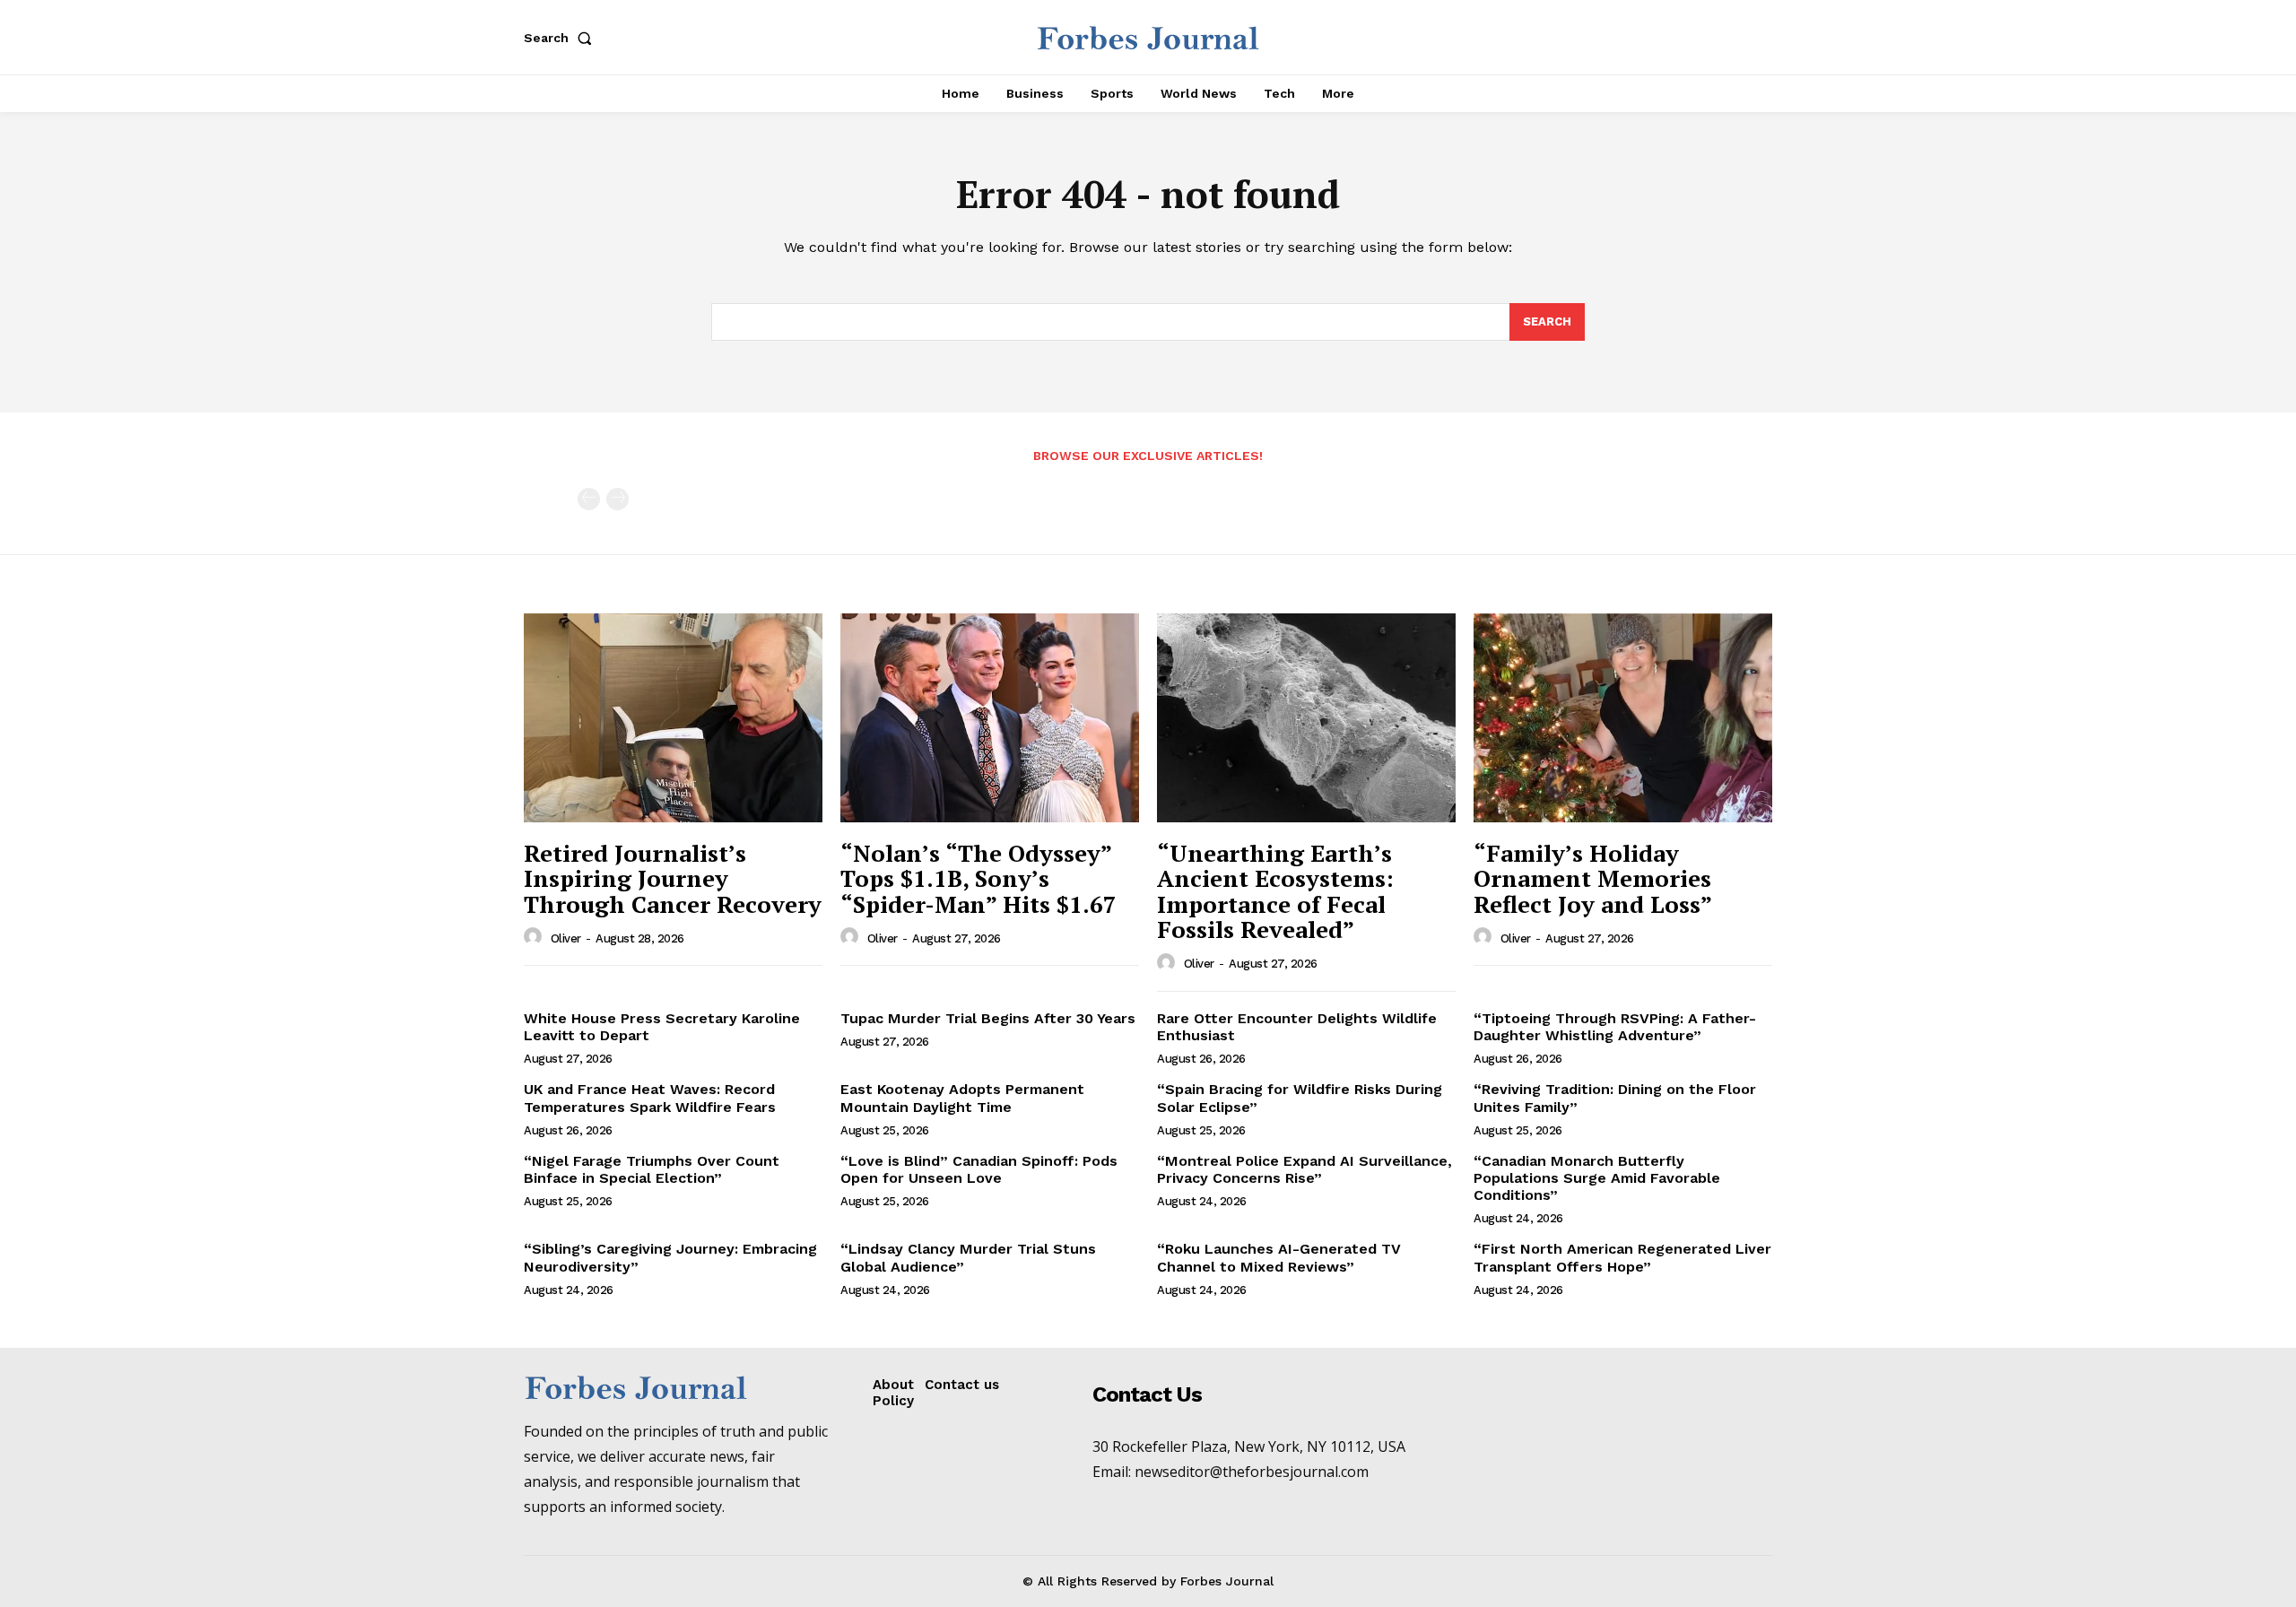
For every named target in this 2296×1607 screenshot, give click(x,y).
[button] (561, 38)
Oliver (566, 938)
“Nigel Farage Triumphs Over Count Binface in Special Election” (652, 1169)
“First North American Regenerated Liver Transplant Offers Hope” (1622, 1257)
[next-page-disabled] (617, 499)
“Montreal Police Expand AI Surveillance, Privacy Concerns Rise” (1305, 1169)
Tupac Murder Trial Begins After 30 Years (988, 1018)
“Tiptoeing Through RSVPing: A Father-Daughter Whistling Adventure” (1615, 1027)
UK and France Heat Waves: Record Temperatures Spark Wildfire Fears (650, 1098)
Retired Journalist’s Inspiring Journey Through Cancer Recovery (673, 878)
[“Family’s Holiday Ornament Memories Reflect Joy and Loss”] (1623, 718)
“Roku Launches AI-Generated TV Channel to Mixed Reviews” (1279, 1257)
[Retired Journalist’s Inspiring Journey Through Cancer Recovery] (673, 718)
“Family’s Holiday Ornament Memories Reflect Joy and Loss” (1593, 878)
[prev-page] (589, 499)
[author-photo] (535, 937)
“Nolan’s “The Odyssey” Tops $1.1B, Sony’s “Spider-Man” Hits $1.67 (978, 878)
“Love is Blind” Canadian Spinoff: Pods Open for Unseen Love (979, 1169)
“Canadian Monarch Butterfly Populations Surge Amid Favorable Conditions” (1597, 1178)
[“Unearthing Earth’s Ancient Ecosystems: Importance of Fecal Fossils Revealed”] (1306, 718)
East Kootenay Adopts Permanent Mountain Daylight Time (962, 1098)
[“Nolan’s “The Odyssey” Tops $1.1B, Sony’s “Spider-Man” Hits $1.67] (990, 718)
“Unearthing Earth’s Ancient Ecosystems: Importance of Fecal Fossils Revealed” (1275, 891)
